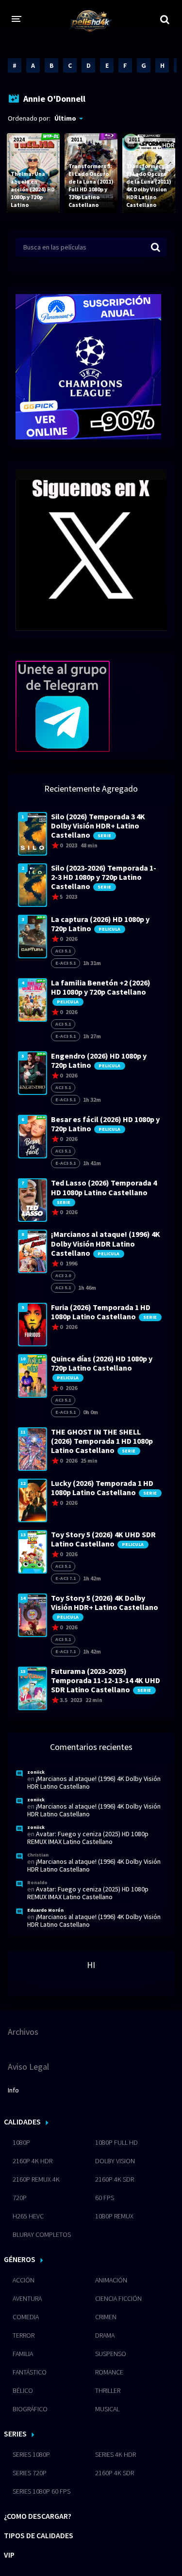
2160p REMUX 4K (36, 2179)
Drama (105, 2335)
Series (15, 2434)
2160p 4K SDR (115, 2179)
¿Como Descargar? (38, 2516)
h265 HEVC (28, 2216)
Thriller (108, 2390)
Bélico (23, 2390)
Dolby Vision (115, 2161)
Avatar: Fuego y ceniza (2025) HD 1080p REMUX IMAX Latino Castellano (88, 1838)
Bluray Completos (42, 2234)
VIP (9, 2555)
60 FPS (105, 2198)
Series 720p (30, 2473)
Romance (109, 2372)
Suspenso (111, 2354)
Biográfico (30, 2409)
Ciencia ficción (118, 2298)
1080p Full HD (116, 2142)
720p (20, 2198)
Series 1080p (31, 2454)
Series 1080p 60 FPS (41, 2491)
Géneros (20, 2259)
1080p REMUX (114, 2216)
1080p (21, 2142)
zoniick (36, 1772)
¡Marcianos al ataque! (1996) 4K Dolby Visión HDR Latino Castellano (94, 1782)
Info (13, 2090)
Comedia (26, 2317)
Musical (107, 2409)
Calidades (22, 2122)
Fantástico (30, 2372)
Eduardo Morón (45, 1910)
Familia (23, 2354)
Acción (24, 2280)
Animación (111, 2280)
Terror (24, 2335)
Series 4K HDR (116, 2454)
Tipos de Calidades (39, 2535)
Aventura (27, 2298)
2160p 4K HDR (33, 2161)
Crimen (106, 2317)
